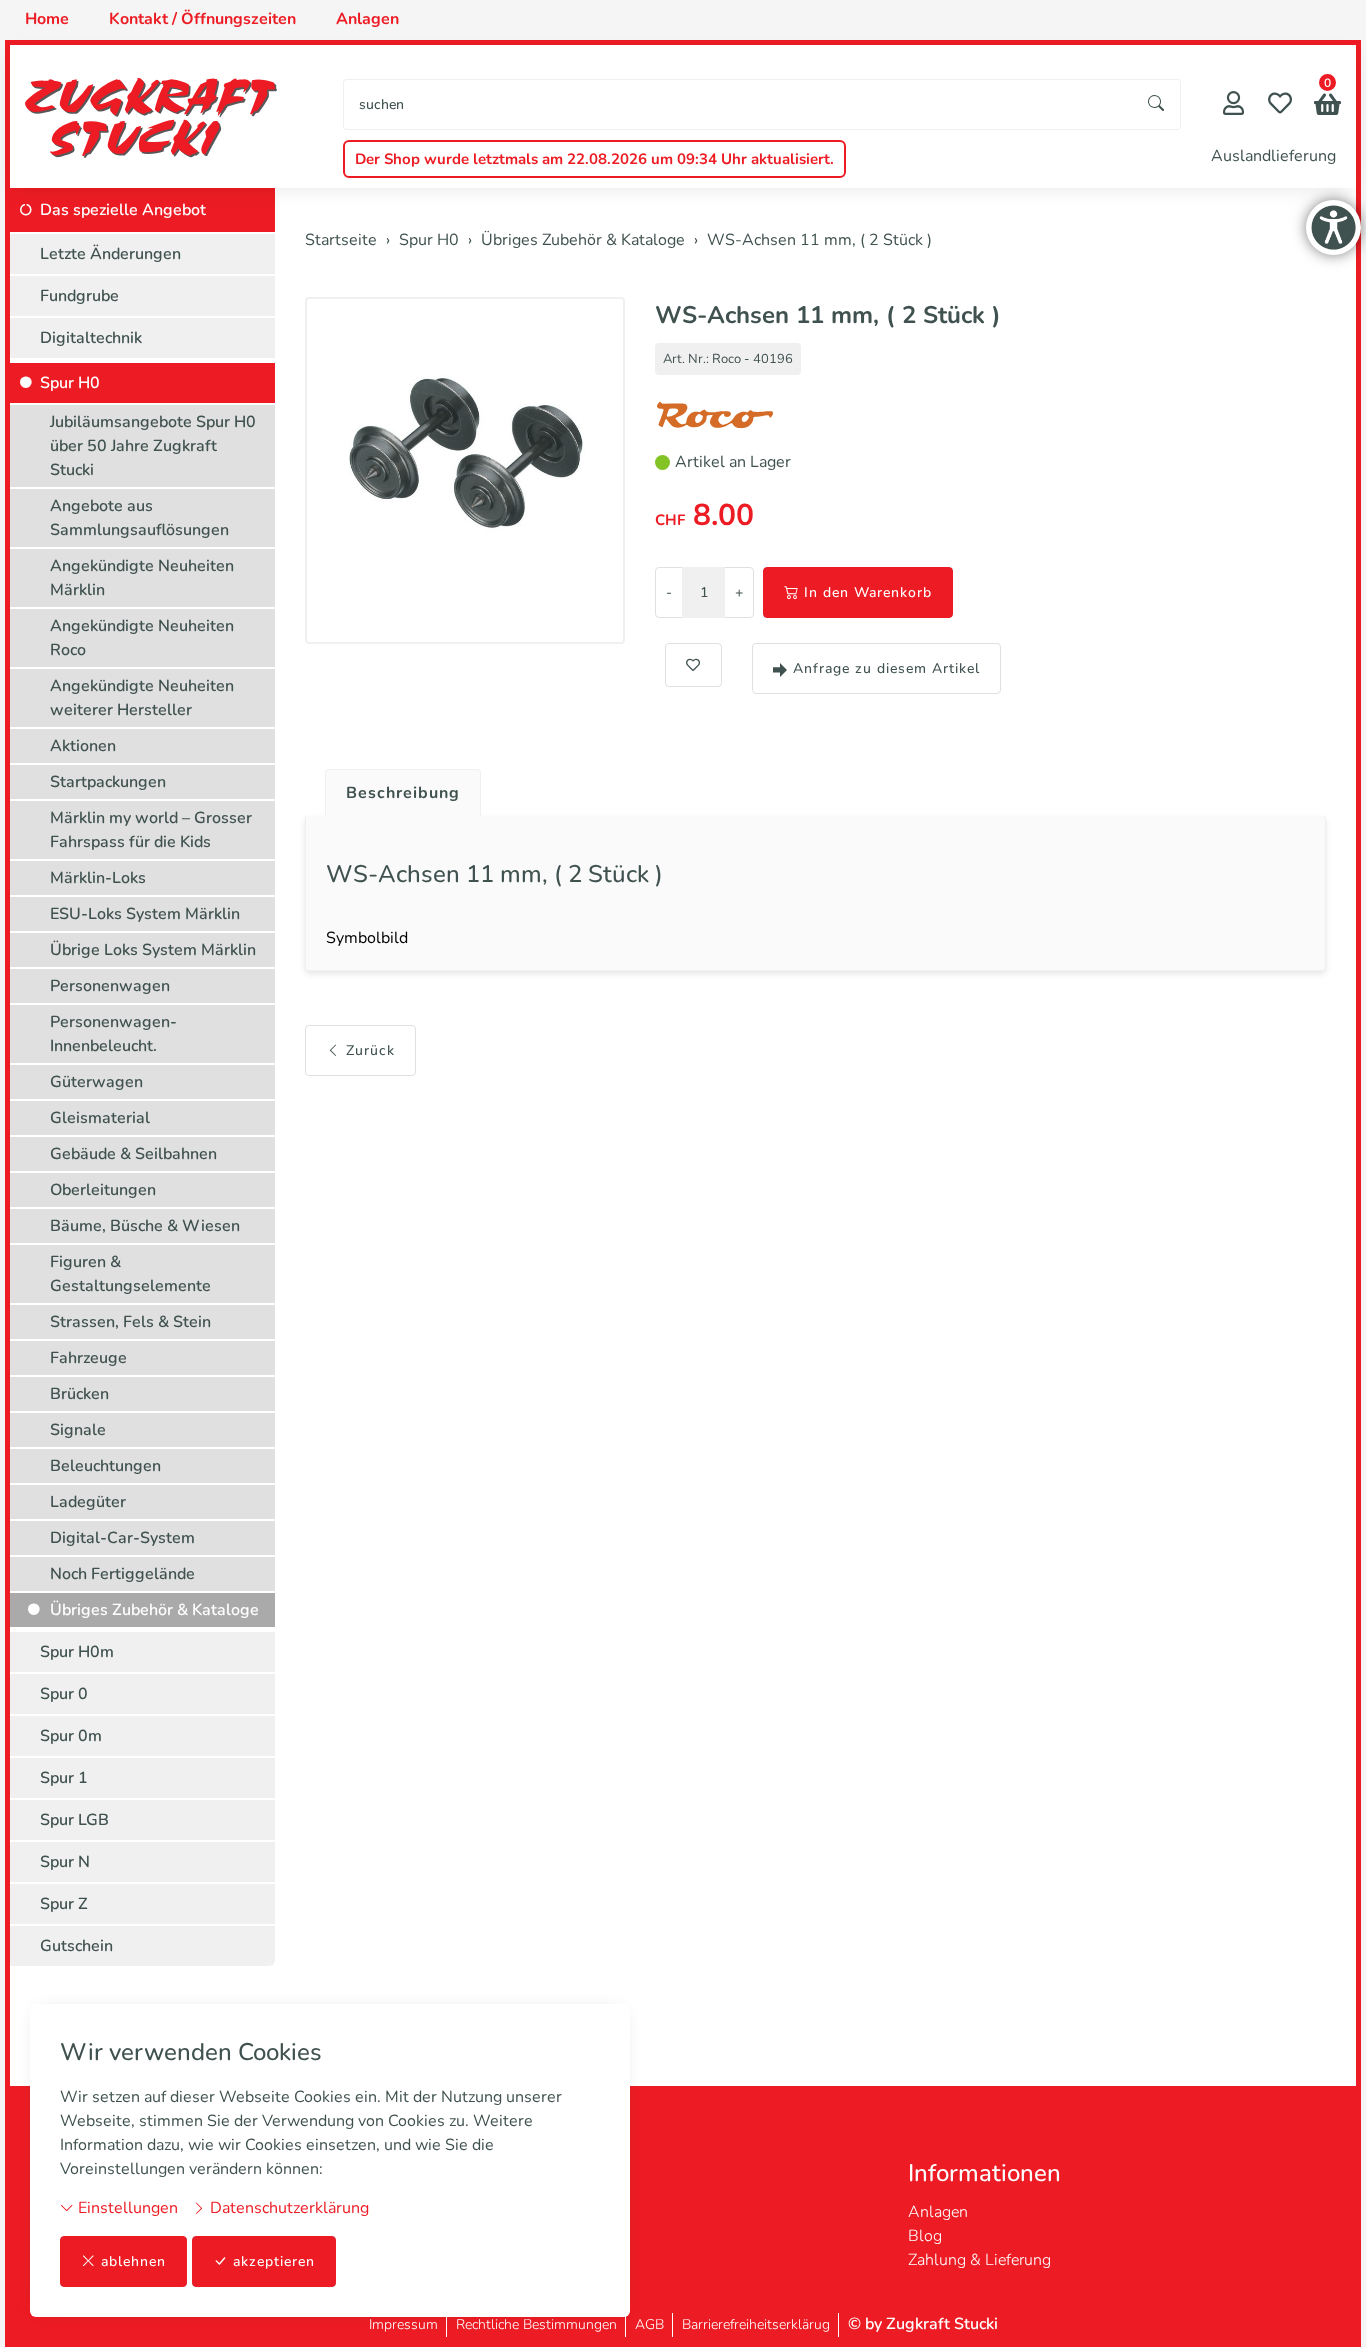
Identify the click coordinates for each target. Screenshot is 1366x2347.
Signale (78, 1430)
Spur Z (64, 1904)
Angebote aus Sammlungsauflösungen (139, 518)
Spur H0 (70, 383)
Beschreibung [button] (403, 793)
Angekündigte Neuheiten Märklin (142, 578)
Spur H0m (77, 1652)
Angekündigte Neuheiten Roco (142, 638)
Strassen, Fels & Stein (130, 1322)
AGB (649, 2324)
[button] (1327, 106)
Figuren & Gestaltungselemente (130, 1274)
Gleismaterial (100, 1118)
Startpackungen (108, 782)
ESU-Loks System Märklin (145, 914)
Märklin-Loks (98, 878)
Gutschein (76, 1946)
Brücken (79, 1394)
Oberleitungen (103, 1190)
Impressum (403, 2324)
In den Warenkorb (868, 592)
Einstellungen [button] (126, 2208)
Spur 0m (71, 1736)
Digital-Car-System (122, 1538)
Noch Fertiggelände (122, 1574)
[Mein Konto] (1233, 105)
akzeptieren (274, 2261)
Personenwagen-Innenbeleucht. (113, 1034)
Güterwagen (96, 1082)
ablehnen (133, 2261)
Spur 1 (64, 1778)
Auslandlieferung (1273, 156)
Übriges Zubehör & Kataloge (154, 1610)
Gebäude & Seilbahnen (133, 1154)
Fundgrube (79, 296)
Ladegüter (88, 1502)
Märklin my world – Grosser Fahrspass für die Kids (151, 830)
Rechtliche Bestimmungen (536, 2324)
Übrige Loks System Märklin (153, 950)
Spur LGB (74, 1820)
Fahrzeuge (88, 1358)
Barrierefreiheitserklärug (756, 2324)
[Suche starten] (1157, 104)
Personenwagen (110, 986)
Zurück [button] (370, 1050)
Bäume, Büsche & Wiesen (145, 1226)
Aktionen (83, 746)
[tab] (395, 788)
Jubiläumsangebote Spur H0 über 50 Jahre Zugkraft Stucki (153, 446)
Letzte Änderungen (110, 254)
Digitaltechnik (91, 338)
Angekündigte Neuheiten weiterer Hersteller (142, 698)
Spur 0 (64, 1694)
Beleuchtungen (105, 1466)
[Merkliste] (1280, 105)
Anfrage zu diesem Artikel (886, 668)
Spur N (65, 1862)
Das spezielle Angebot (123, 210)
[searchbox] (738, 104)
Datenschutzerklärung (287, 2208)
